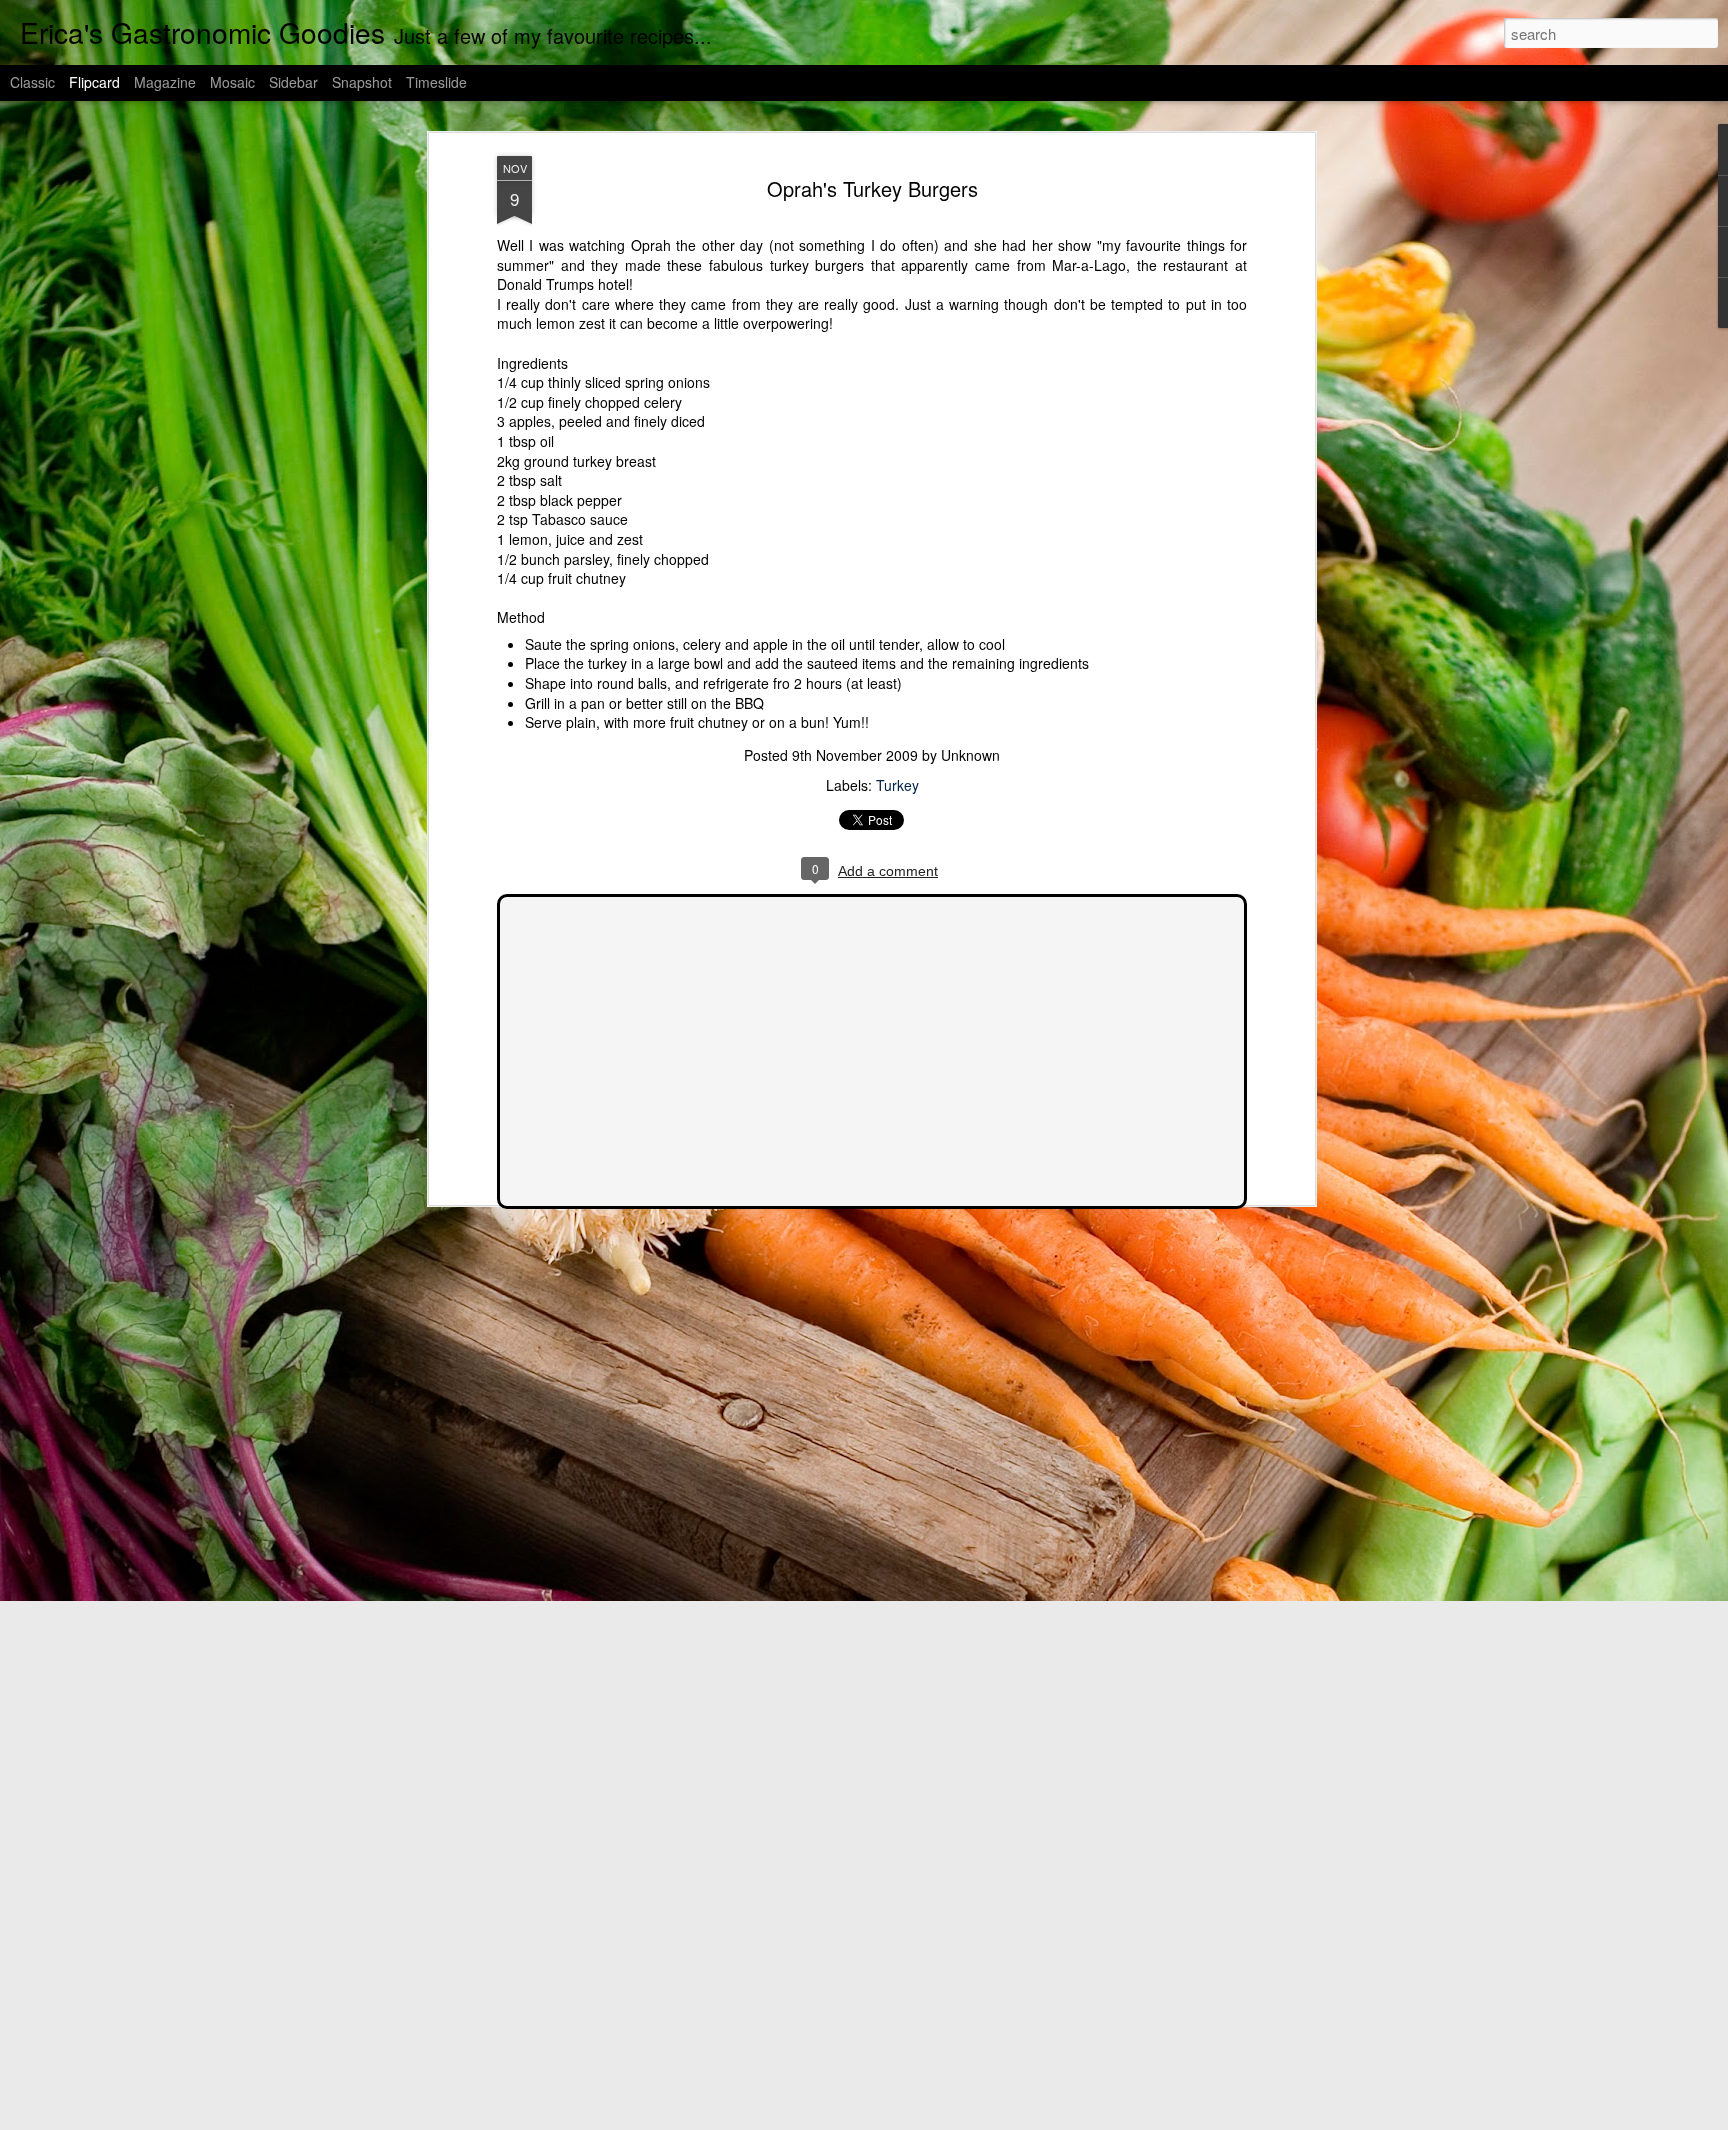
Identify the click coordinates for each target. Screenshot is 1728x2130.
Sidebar (293, 82)
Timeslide (436, 82)
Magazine (165, 82)
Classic (32, 82)
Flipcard (94, 82)
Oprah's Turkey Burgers (872, 188)
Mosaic (232, 82)
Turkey (897, 785)
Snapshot (362, 82)
